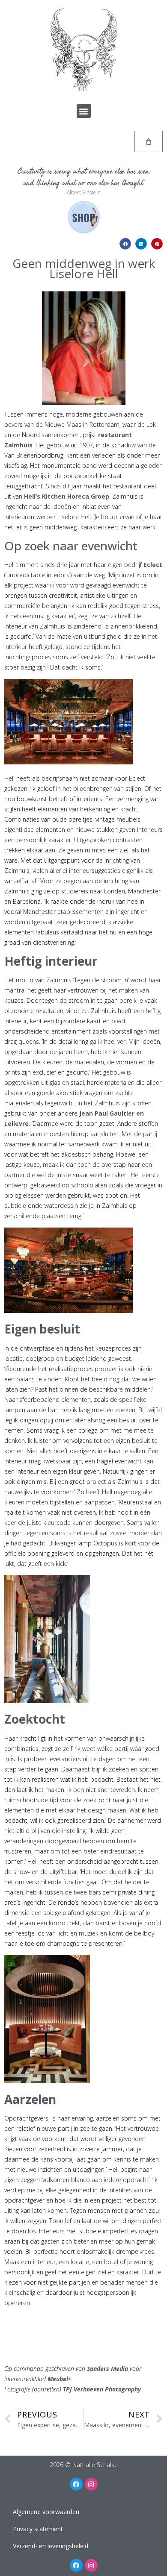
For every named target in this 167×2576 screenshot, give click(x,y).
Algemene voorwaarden (46, 2512)
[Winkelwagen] (149, 141)
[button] (84, 111)
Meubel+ (60, 2379)
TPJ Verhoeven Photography (102, 2389)
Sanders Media (107, 2369)
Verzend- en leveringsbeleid (51, 2546)
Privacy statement (38, 2529)
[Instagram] (91, 2484)
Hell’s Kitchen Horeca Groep (67, 496)
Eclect (153, 565)
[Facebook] (76, 2484)
